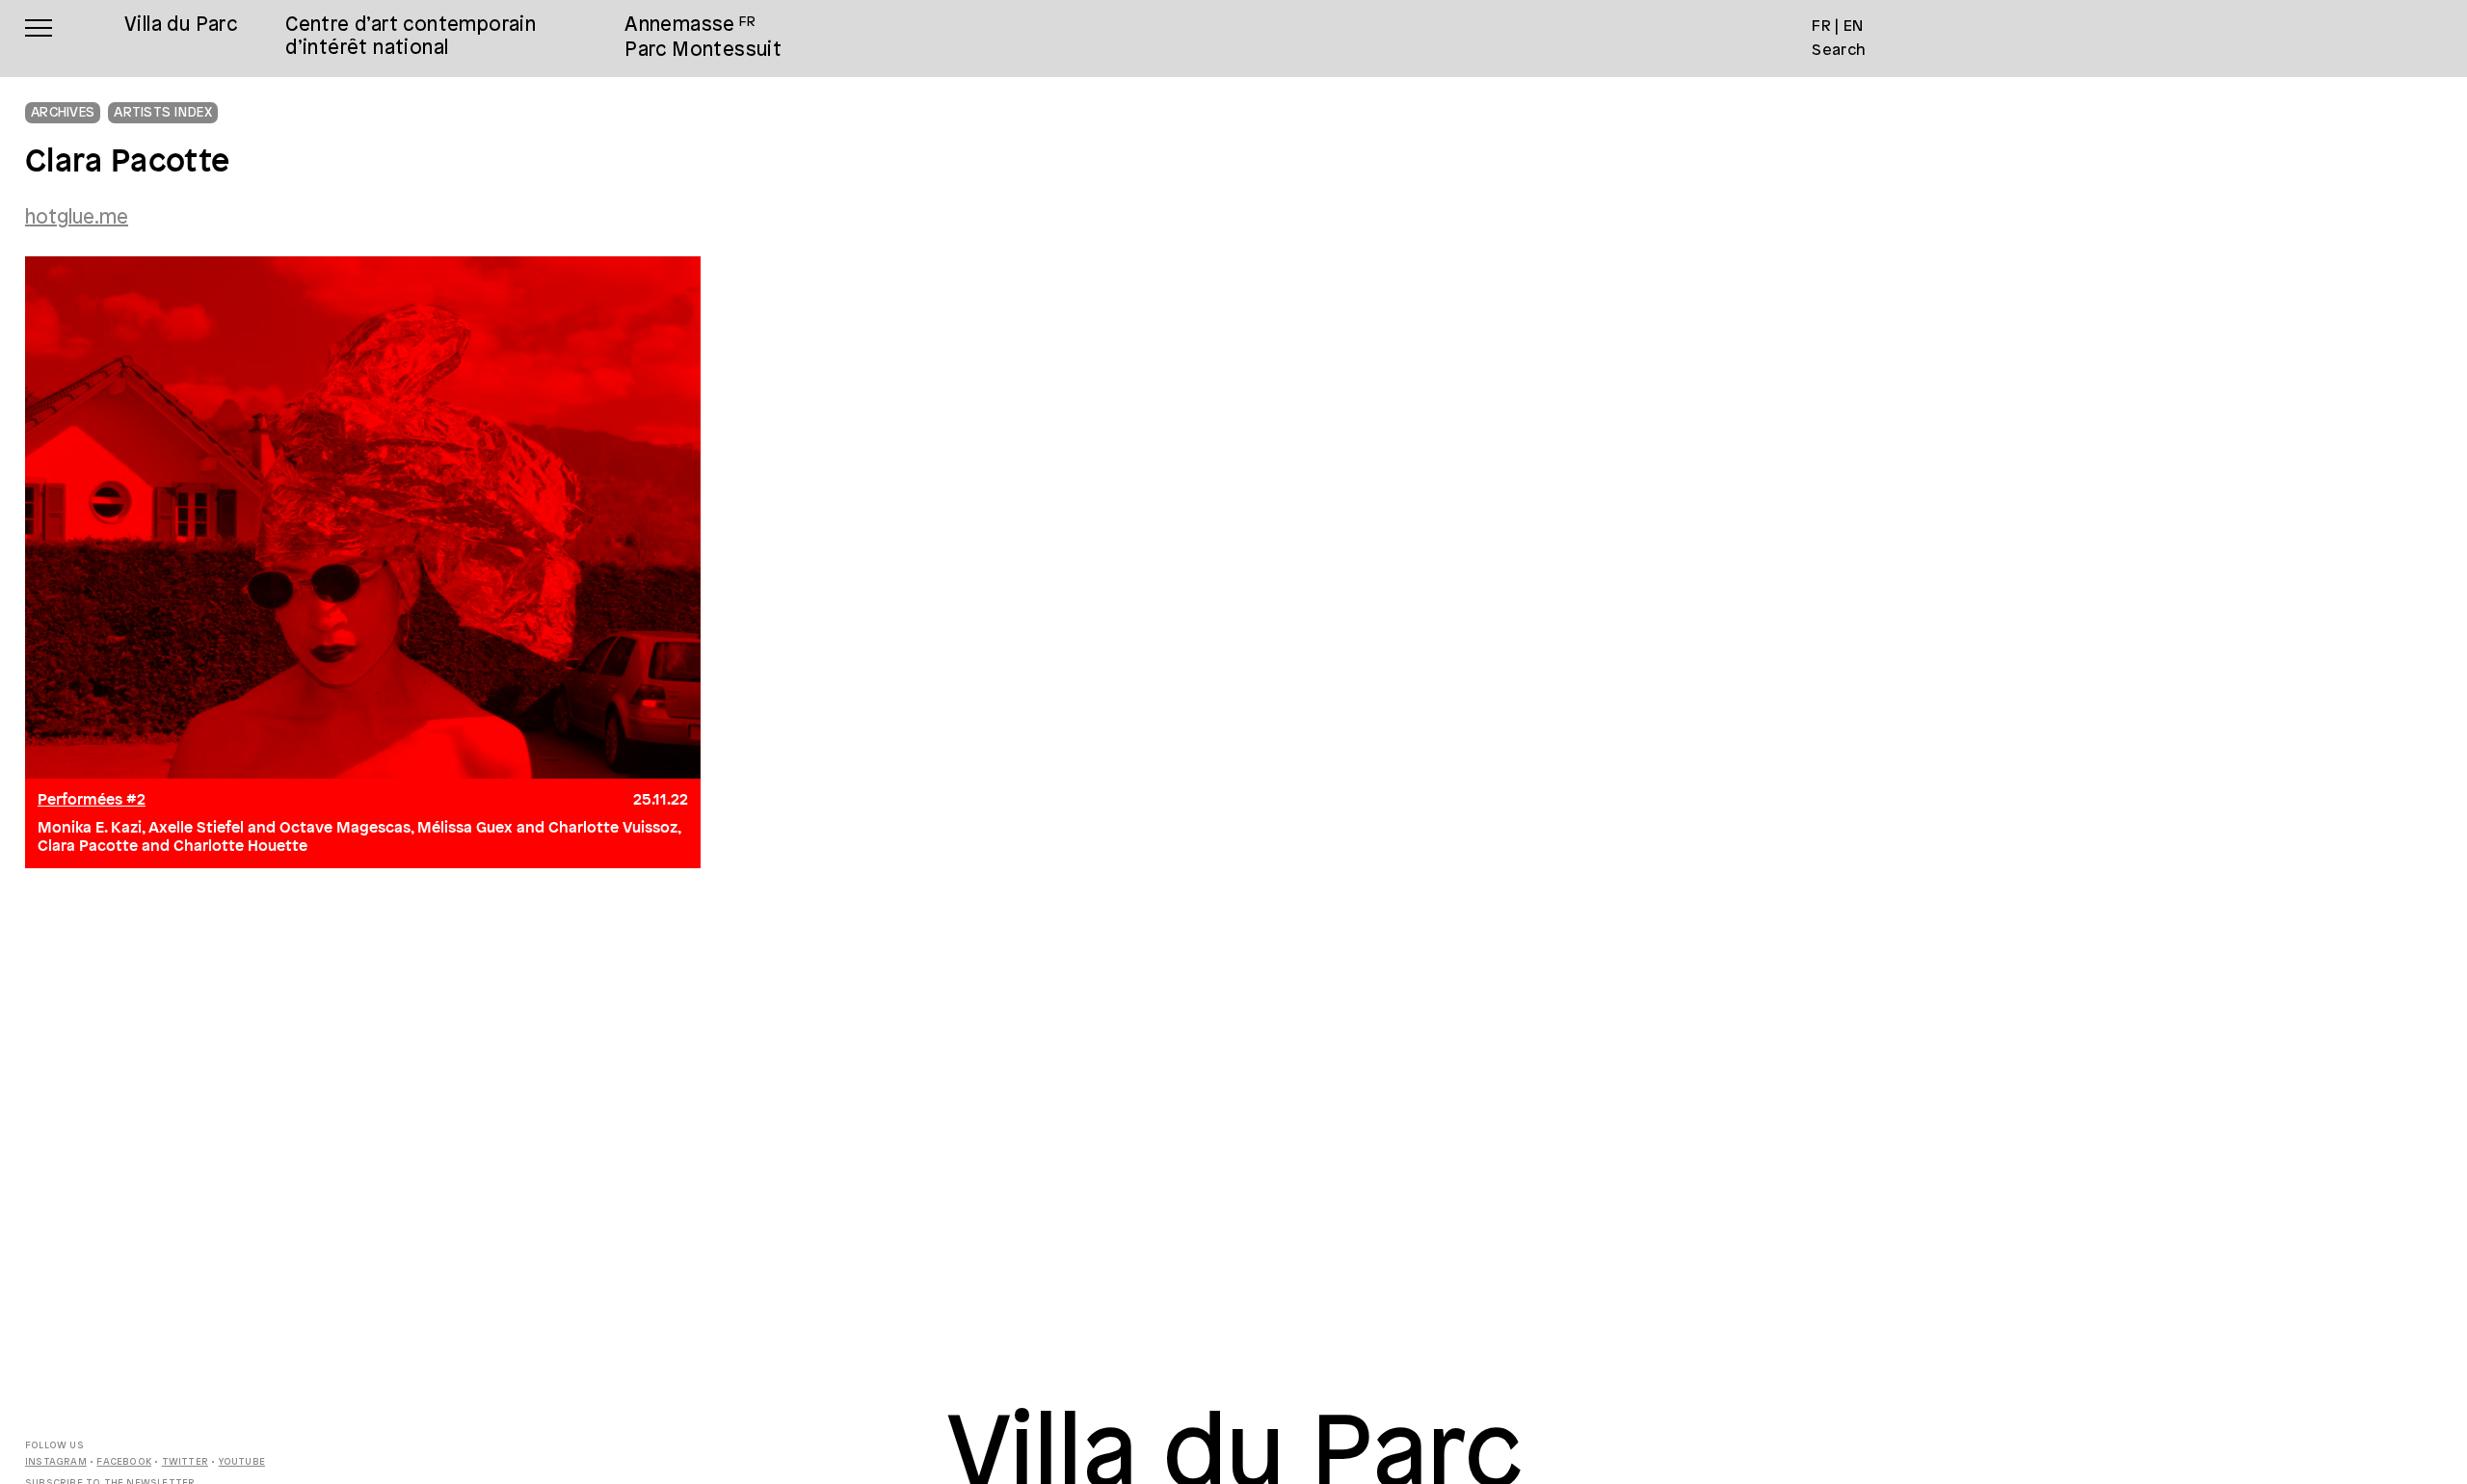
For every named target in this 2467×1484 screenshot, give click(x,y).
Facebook (124, 1462)
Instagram (56, 1462)
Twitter (185, 1462)
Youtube (242, 1462)
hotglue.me (77, 218)
